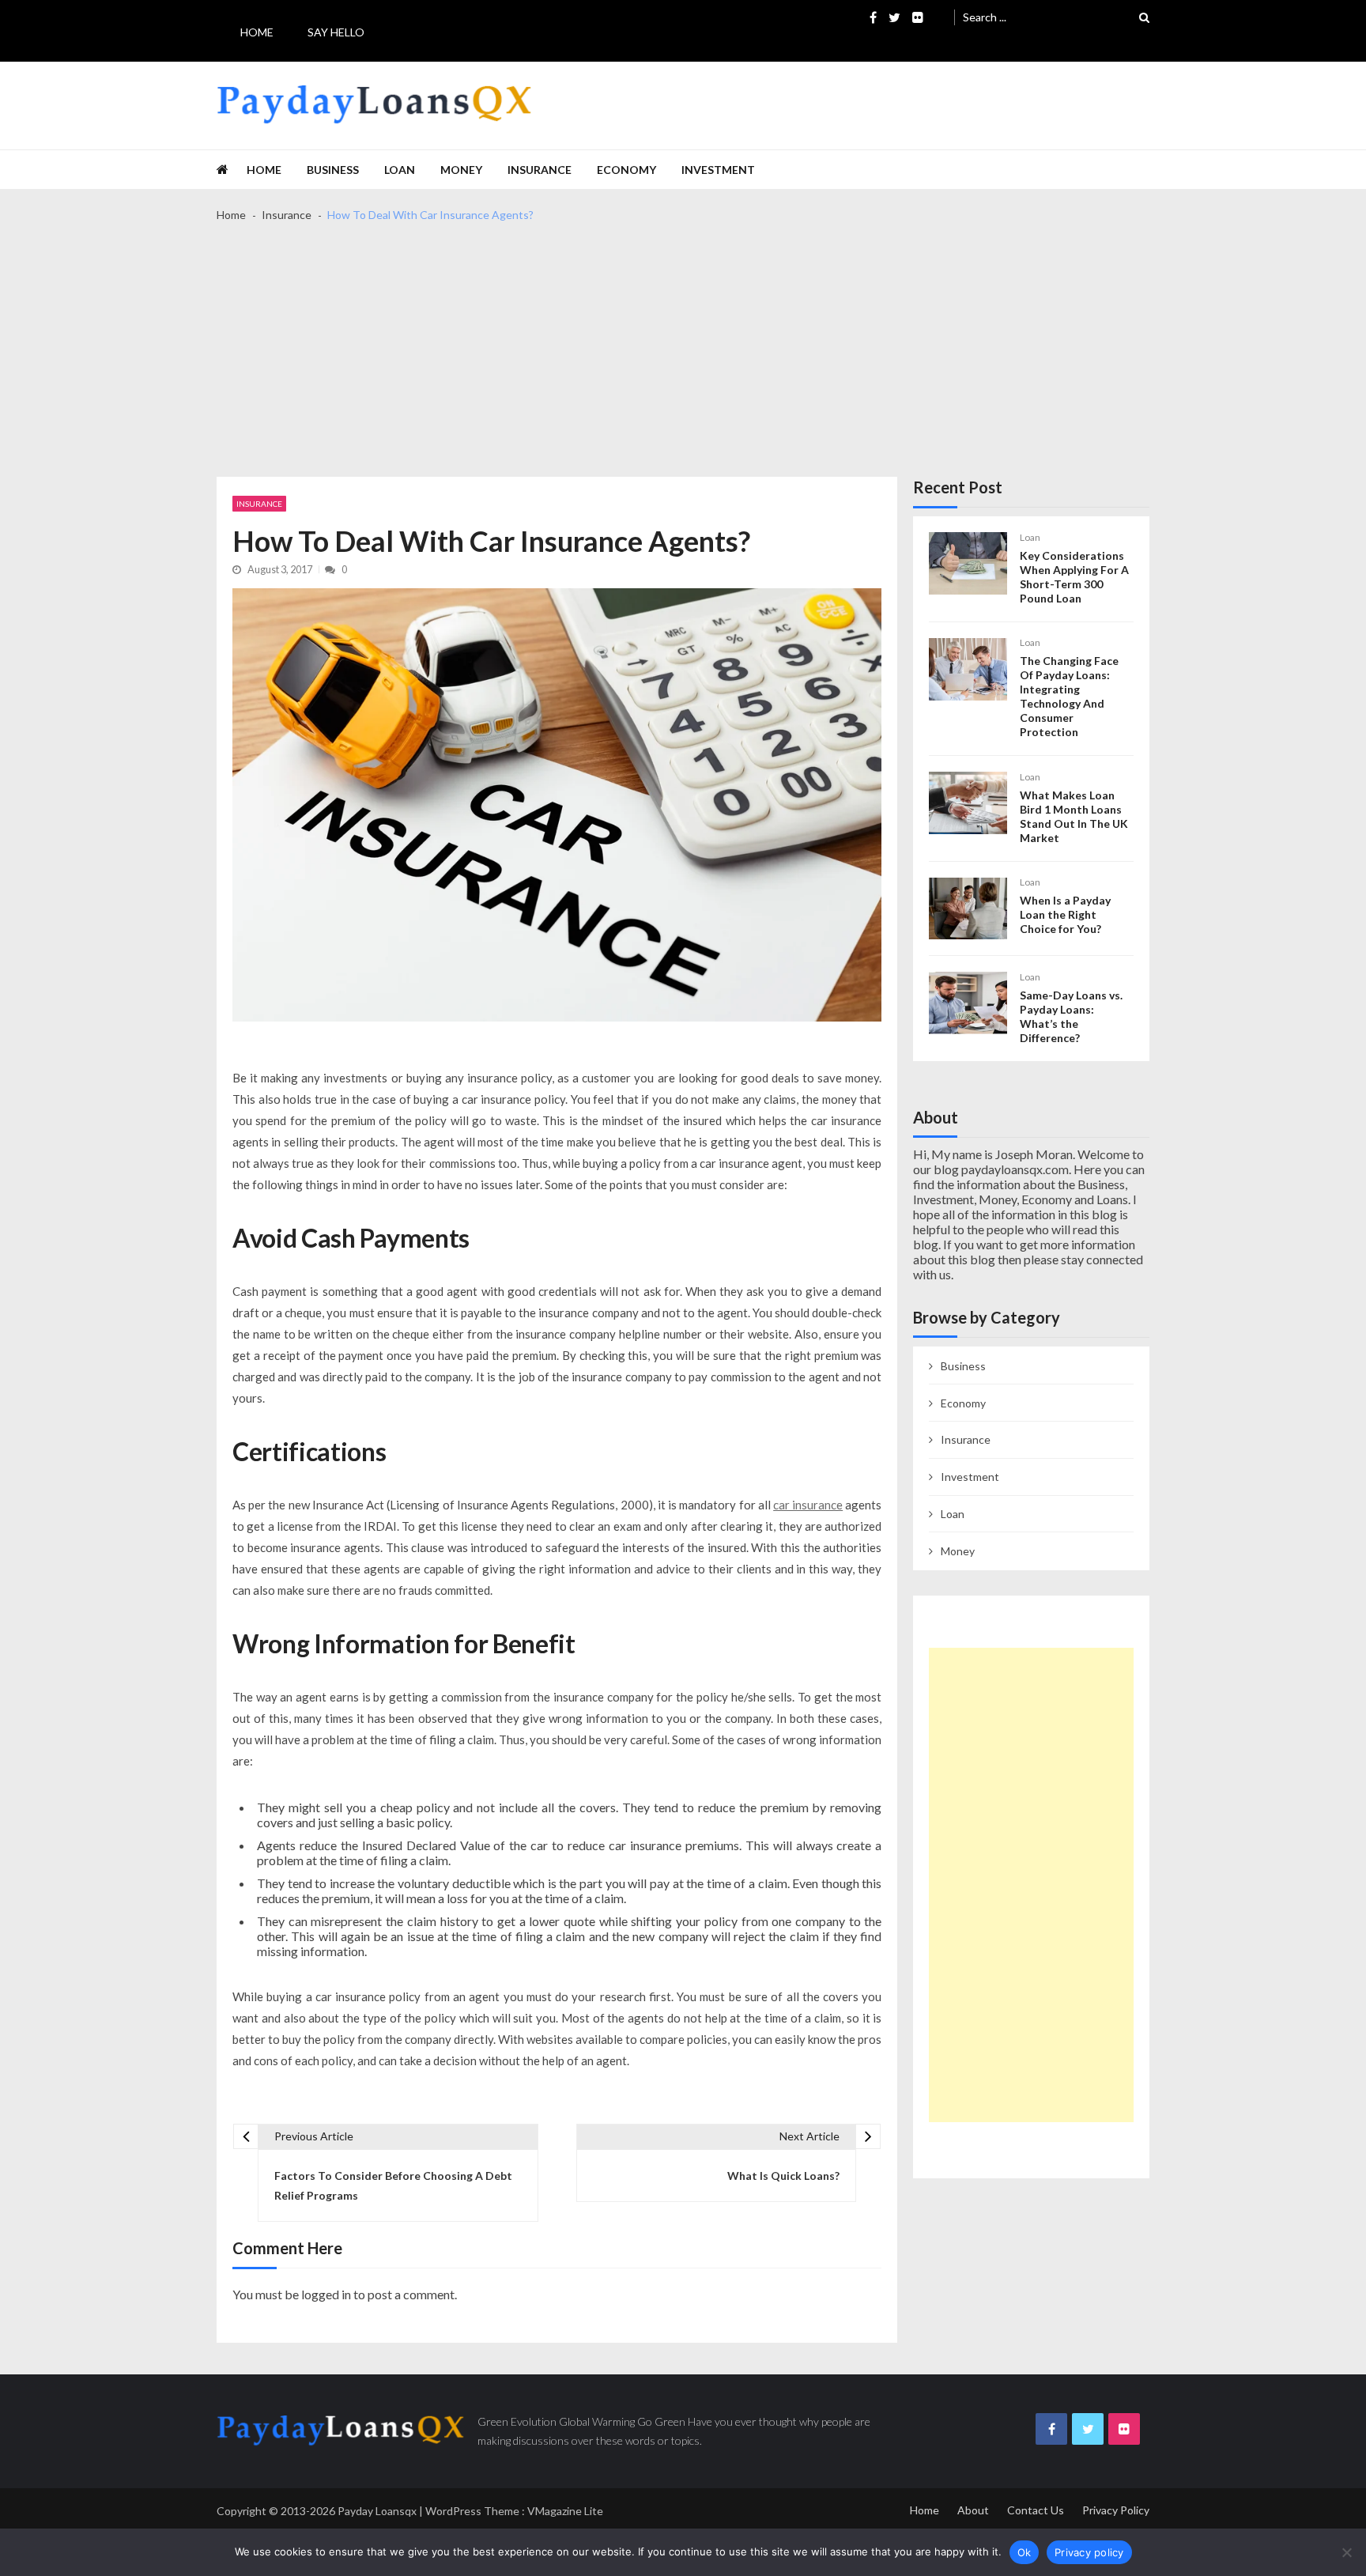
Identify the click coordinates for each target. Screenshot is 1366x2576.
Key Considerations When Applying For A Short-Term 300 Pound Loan (1074, 577)
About (973, 2510)
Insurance (540, 170)
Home (257, 32)
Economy (626, 170)
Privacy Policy (1116, 2510)
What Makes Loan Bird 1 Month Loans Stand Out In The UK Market (1074, 816)
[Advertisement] (683, 358)
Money (461, 170)
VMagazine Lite (565, 2511)
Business (333, 170)
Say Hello (336, 32)
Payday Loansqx (377, 2511)
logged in (326, 2294)
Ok (1024, 2552)
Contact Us (1036, 2510)
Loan (400, 170)
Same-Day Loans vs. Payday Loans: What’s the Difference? (1071, 1016)
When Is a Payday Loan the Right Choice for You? (1065, 914)
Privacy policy (1089, 2552)
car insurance (808, 1505)
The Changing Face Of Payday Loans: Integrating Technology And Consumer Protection (1069, 696)
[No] (1346, 2552)
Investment (718, 170)
